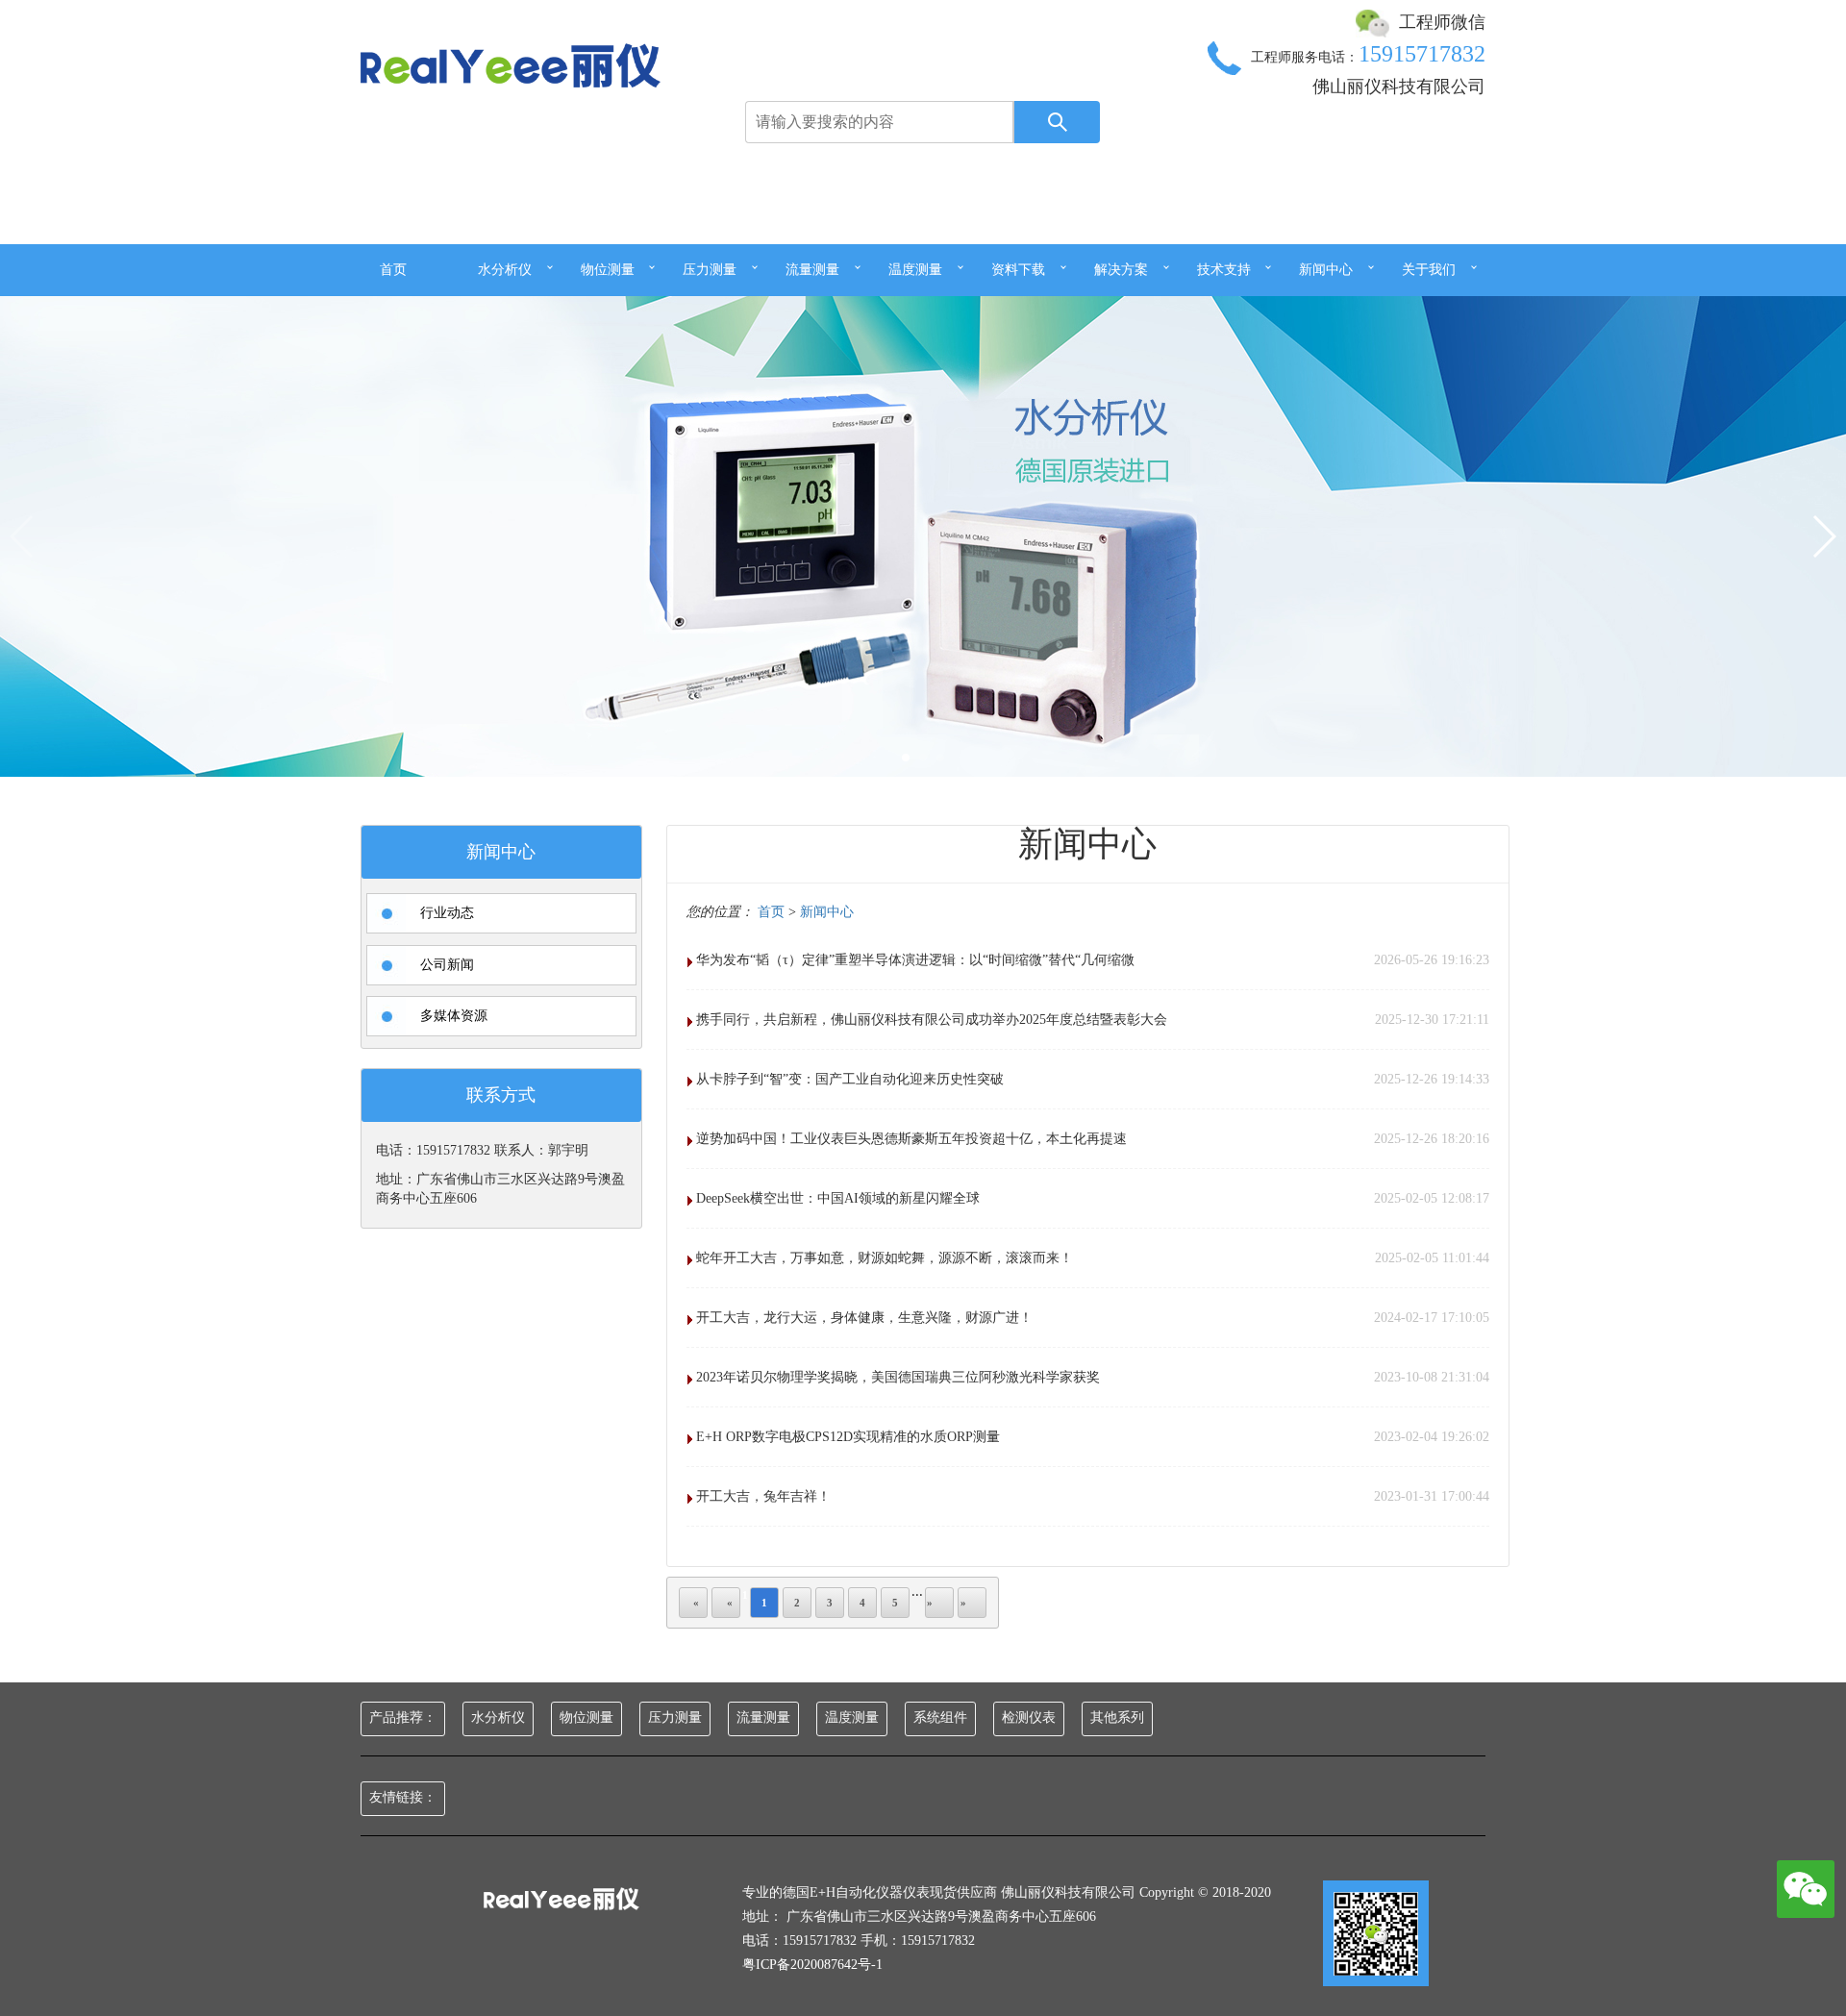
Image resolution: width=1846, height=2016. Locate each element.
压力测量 (710, 270)
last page (972, 1603)
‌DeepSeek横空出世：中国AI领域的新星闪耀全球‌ (838, 1198)
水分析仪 (505, 270)
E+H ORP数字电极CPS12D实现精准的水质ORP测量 (848, 1437)
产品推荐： (403, 1717)
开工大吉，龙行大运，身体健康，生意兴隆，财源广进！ (864, 1318)
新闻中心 (1326, 270)
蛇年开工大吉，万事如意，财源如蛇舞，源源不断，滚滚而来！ (885, 1258)
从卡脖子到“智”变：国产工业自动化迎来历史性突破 (850, 1079)
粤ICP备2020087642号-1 (812, 1965)
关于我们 (1429, 270)
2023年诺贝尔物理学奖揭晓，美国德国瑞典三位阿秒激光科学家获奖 (898, 1377)
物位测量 (608, 270)
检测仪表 (1029, 1717)
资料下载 (1018, 270)
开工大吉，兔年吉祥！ (763, 1496)
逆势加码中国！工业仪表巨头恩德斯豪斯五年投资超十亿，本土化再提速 (911, 1139)
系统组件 (940, 1717)
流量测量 (812, 270)
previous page (726, 1603)
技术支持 (1224, 270)
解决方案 (1121, 270)
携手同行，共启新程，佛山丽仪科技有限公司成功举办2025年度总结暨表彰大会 (932, 1020)
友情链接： (403, 1797)
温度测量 (915, 270)
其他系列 (1117, 1717)
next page (939, 1603)
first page (693, 1603)
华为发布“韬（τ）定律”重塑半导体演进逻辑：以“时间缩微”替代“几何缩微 (915, 960)
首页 (393, 270)
